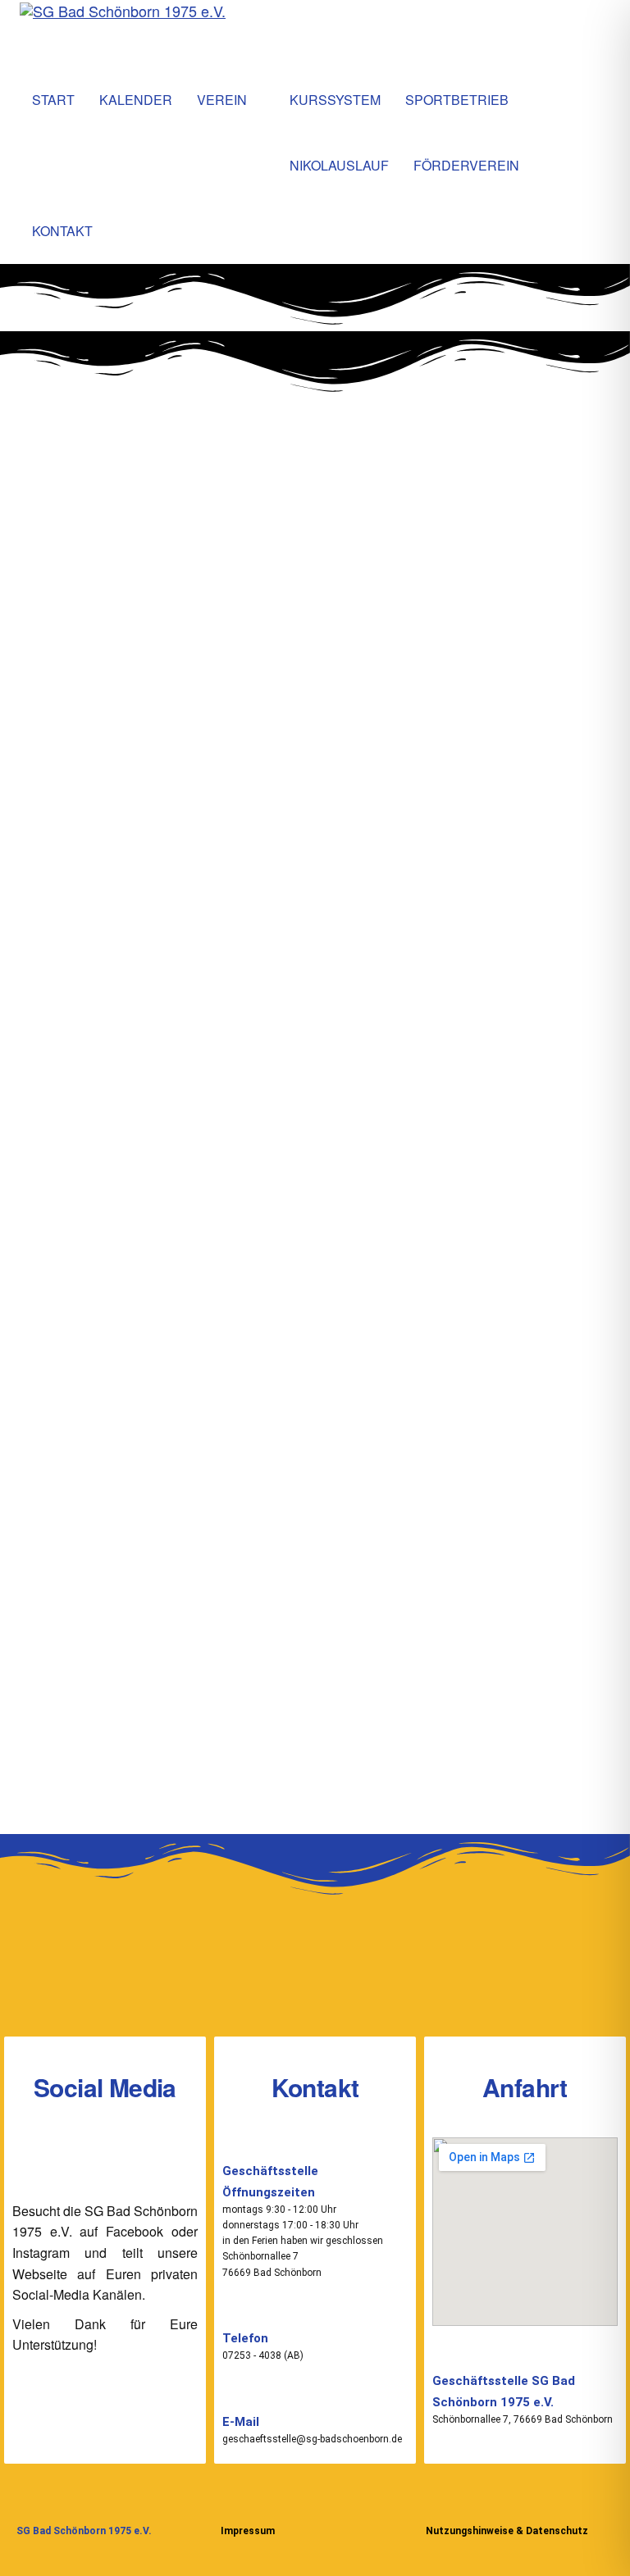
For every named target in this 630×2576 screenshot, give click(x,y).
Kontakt (62, 231)
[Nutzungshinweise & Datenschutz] (436, 2503)
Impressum (248, 2531)
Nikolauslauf (339, 165)
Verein (222, 100)
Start (53, 100)
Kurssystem (335, 100)
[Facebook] (79, 2158)
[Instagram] (131, 2158)
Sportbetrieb (457, 100)
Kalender (136, 100)
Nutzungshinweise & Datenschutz (507, 2531)
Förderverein (466, 165)
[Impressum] (231, 2503)
